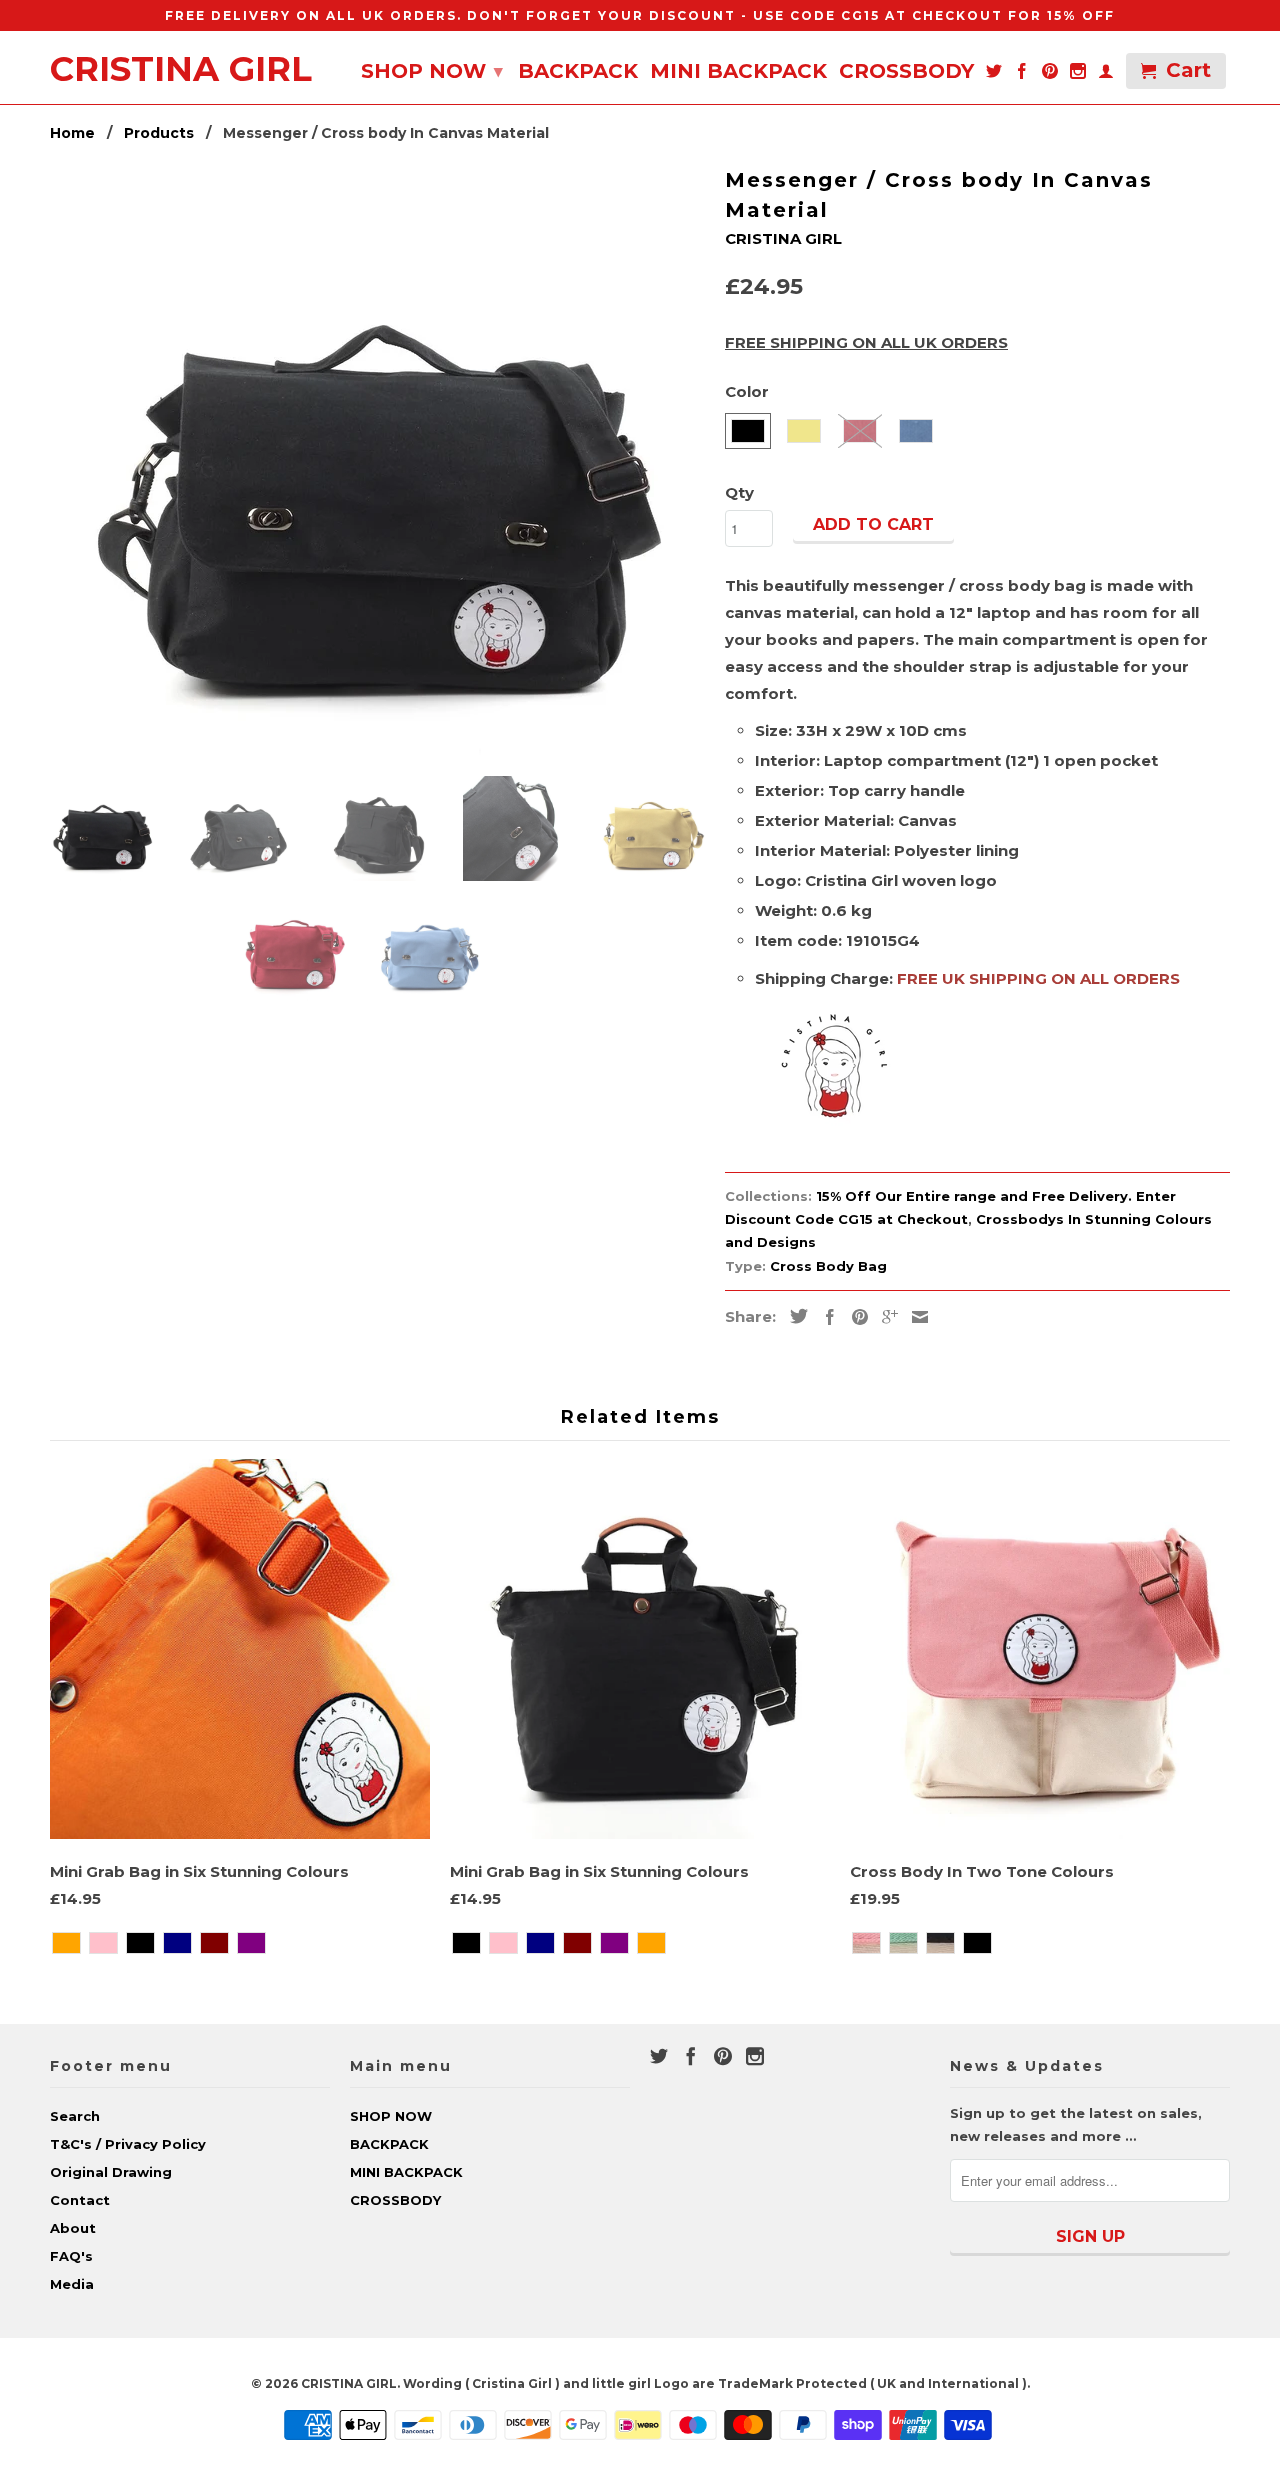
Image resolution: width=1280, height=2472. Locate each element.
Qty (739, 492)
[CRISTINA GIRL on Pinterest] (1050, 75)
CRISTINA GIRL (181, 65)
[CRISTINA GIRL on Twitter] (994, 75)
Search (75, 2116)
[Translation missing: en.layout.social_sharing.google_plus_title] (885, 1317)
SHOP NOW (432, 71)
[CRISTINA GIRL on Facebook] (1022, 75)
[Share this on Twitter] (794, 1316)
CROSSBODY (906, 72)
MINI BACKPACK (738, 72)
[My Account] (1106, 75)
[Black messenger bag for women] (377, 461)
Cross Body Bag (828, 1266)
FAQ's (71, 2256)
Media (72, 2284)
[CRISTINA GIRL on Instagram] (1078, 75)
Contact (80, 2200)
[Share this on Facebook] (825, 1317)
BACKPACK (578, 72)
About (73, 2228)
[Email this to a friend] (915, 1317)
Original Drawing (111, 2172)
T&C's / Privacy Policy (128, 2144)
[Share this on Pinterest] (855, 1317)
